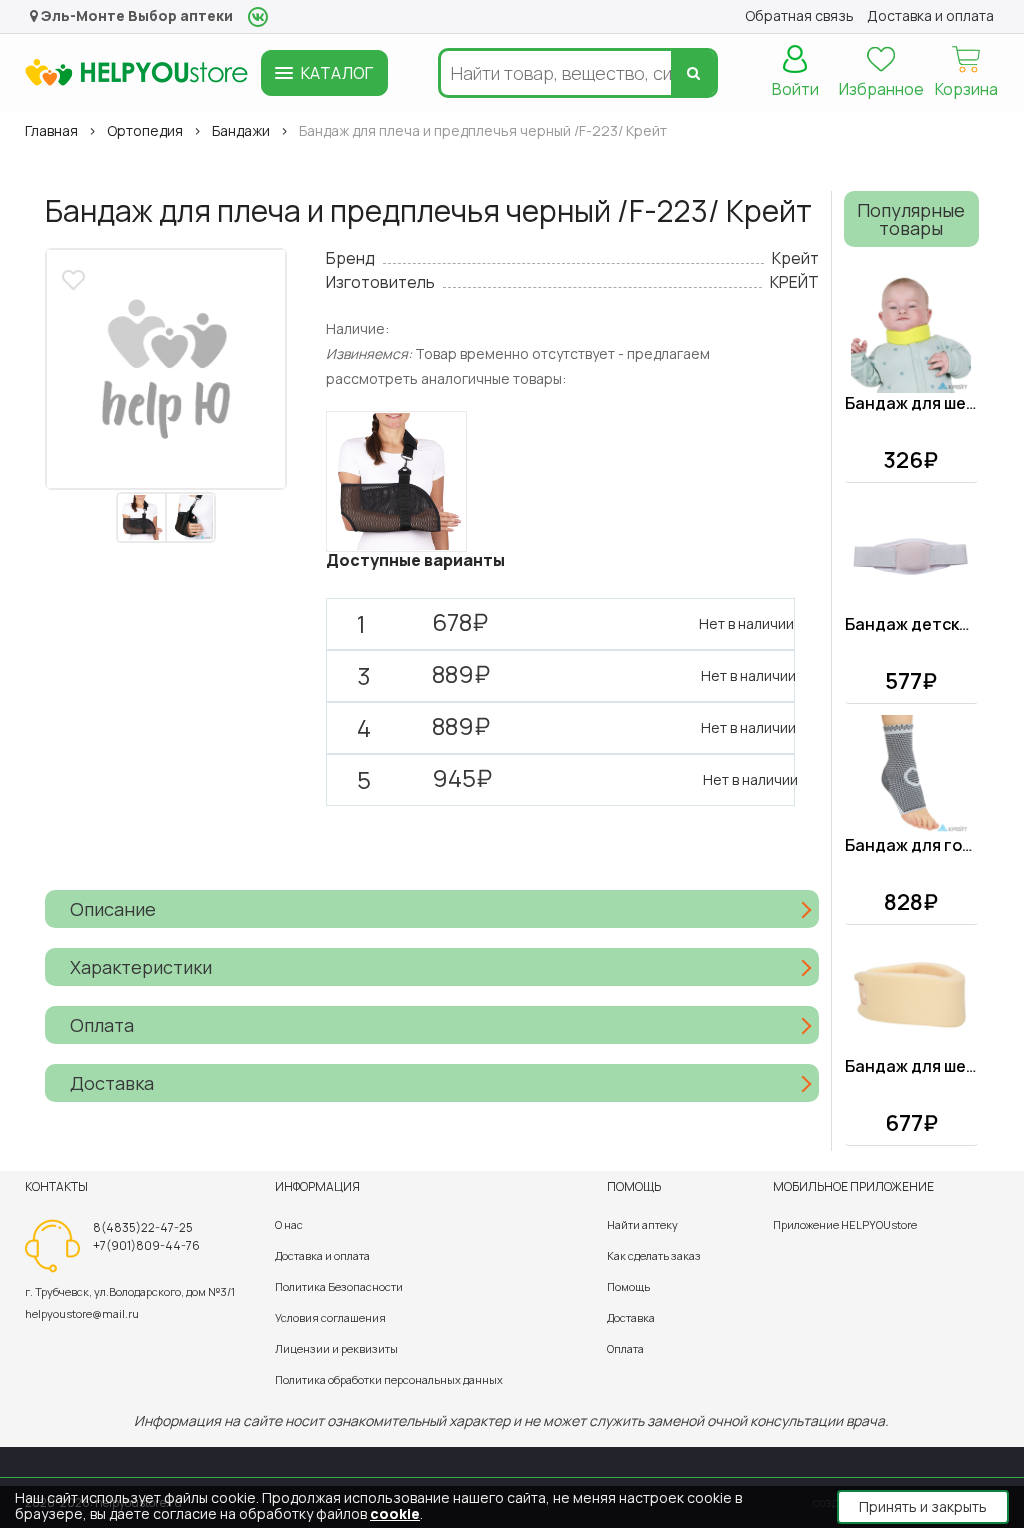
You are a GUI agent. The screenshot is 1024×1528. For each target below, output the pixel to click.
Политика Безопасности (339, 1286)
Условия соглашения (330, 1317)
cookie (395, 1513)
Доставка (631, 1317)
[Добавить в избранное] (76, 277)
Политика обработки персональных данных (389, 1379)
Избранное (881, 89)
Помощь (628, 1286)
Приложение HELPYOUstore (845, 1224)
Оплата (625, 1348)
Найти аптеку (642, 1224)
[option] (166, 369)
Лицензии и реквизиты (336, 1348)
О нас (289, 1224)
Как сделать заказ (654, 1255)
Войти (795, 89)
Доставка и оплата (322, 1255)
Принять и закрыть (923, 1506)
